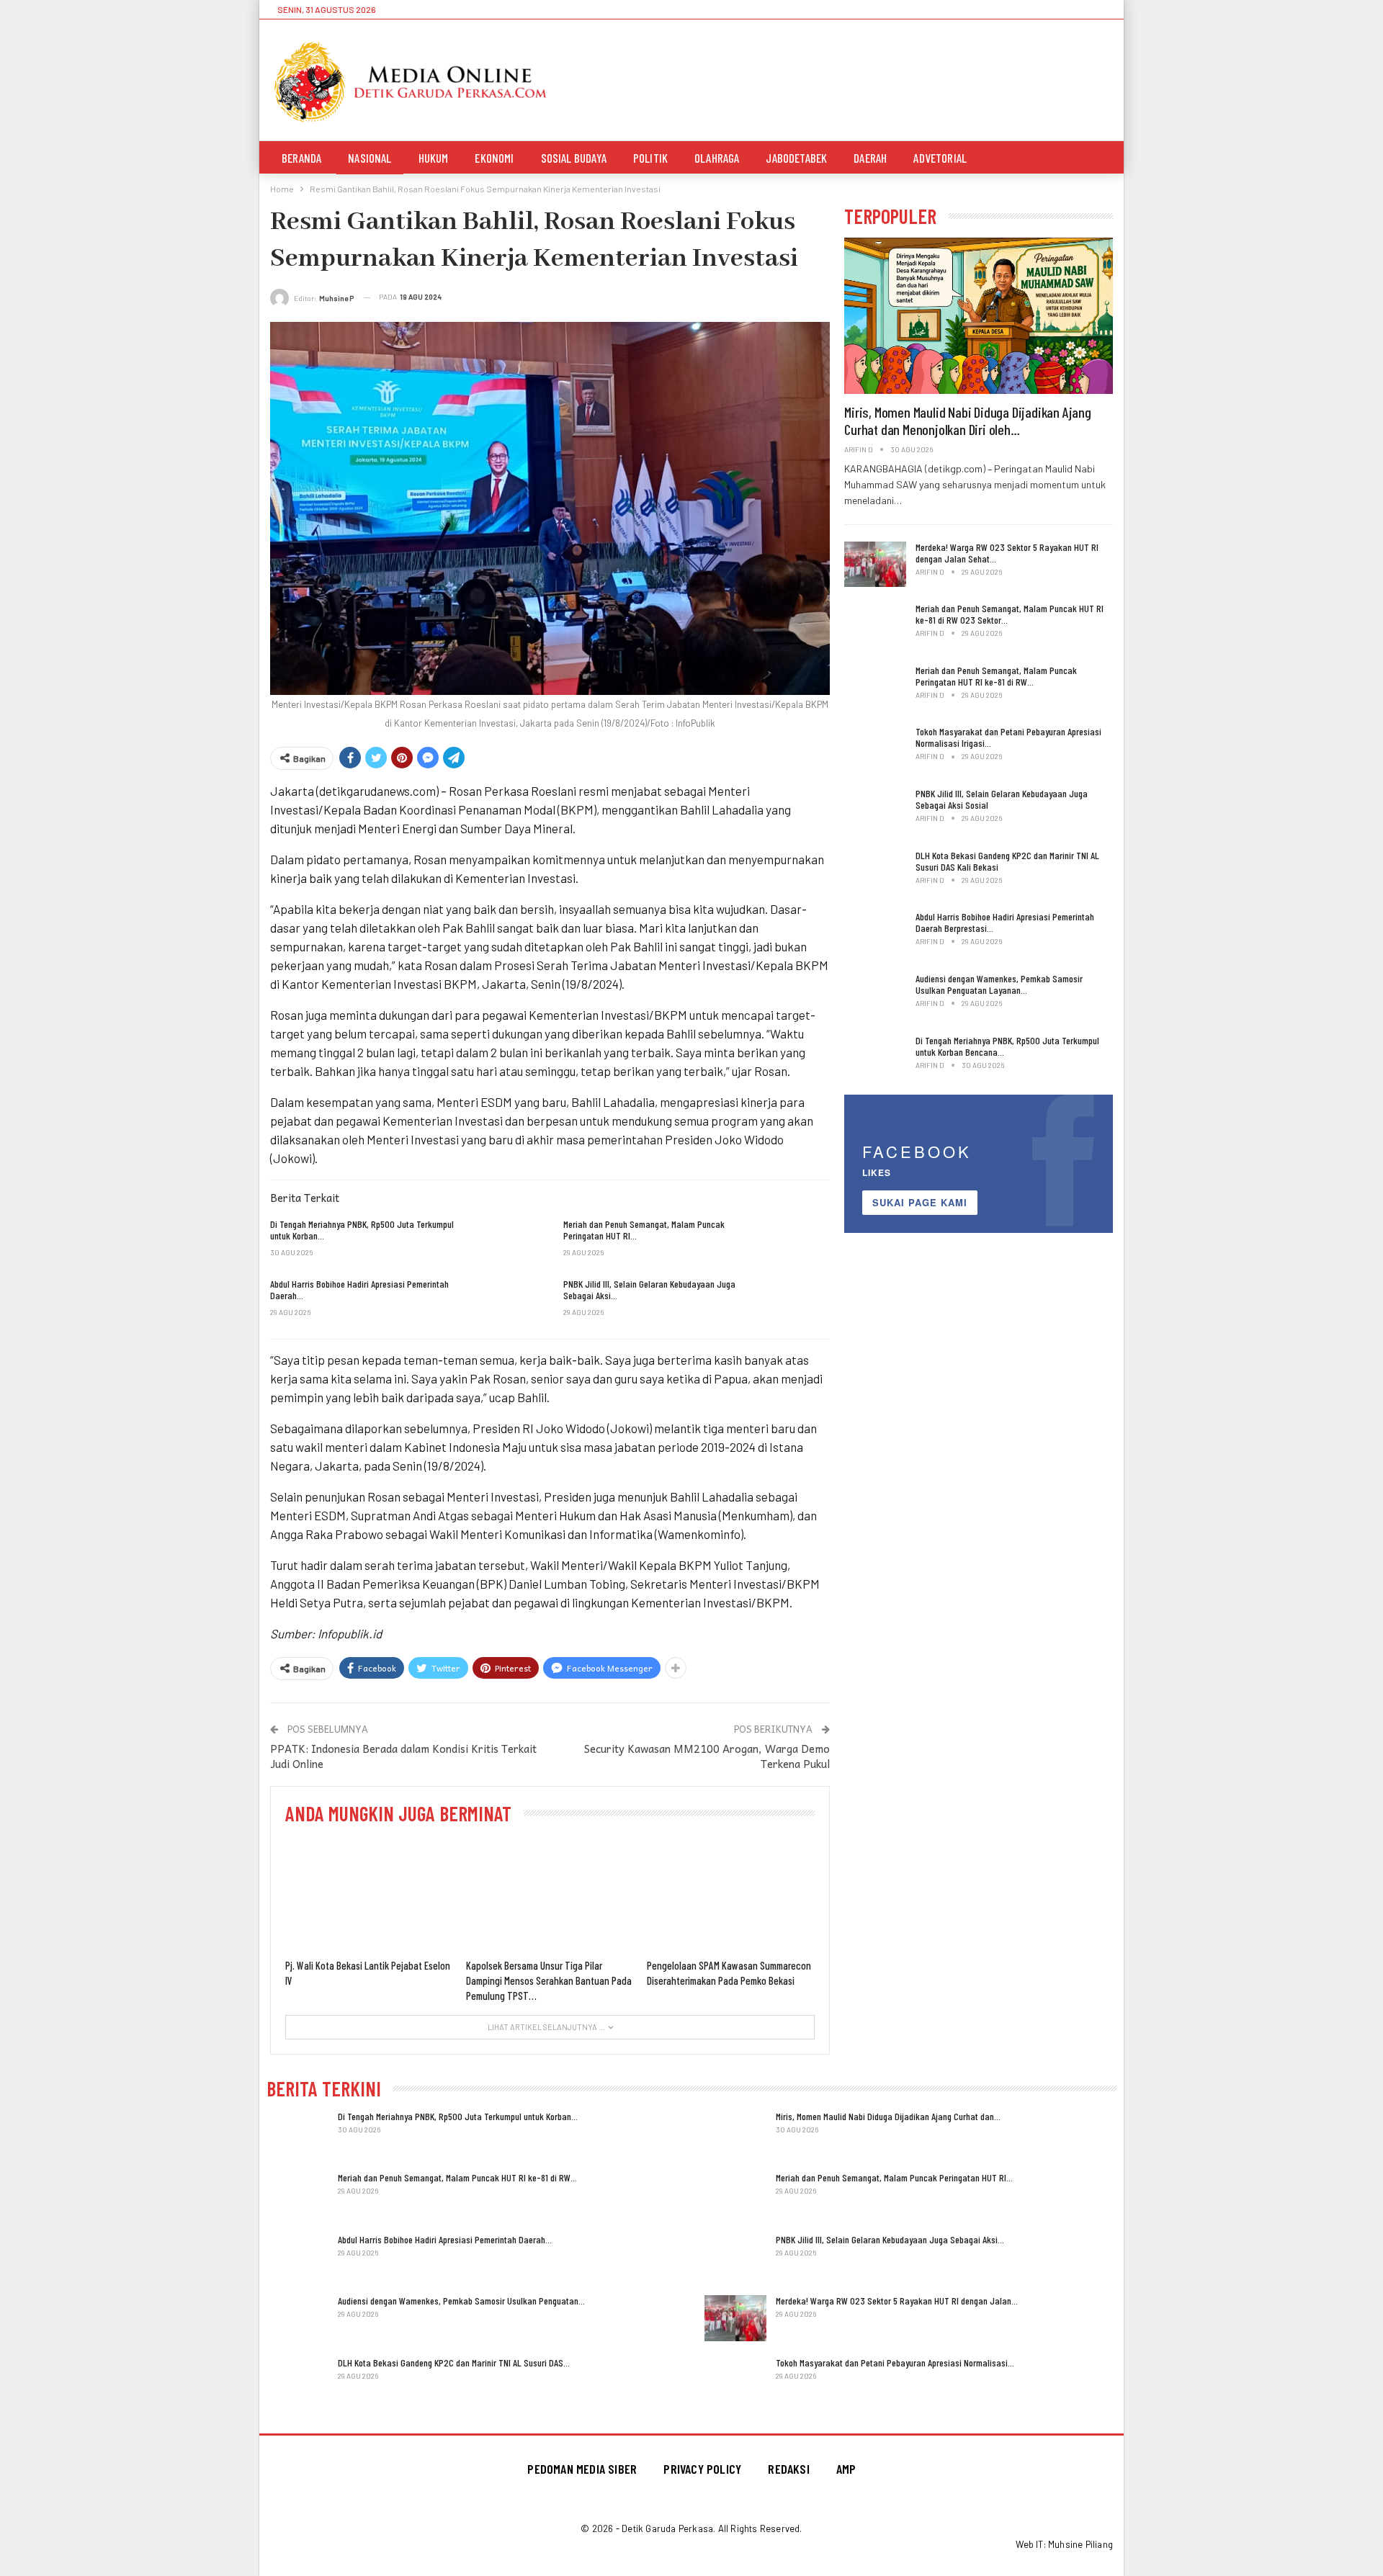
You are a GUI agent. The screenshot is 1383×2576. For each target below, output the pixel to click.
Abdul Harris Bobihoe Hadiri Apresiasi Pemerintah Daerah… (445, 2239)
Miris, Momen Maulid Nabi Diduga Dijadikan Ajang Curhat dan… (888, 2116)
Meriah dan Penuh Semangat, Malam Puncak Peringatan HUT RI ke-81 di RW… (996, 676)
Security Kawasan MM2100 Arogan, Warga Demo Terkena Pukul (707, 1756)
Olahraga (717, 158)
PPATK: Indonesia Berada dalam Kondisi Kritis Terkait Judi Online (403, 1756)
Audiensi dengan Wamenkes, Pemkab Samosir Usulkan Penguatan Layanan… (999, 984)
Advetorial (940, 158)
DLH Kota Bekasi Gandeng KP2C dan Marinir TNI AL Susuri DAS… (454, 2362)
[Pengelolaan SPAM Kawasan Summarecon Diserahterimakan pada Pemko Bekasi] (731, 1894)
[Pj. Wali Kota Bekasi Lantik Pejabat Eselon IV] (369, 1894)
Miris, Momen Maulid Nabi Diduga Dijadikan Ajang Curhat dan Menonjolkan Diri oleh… (968, 421)
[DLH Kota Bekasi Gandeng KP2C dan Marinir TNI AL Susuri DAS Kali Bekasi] (875, 873)
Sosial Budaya (574, 158)
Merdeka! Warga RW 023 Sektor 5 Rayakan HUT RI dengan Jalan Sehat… (1007, 553)
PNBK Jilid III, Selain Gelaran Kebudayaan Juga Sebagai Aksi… (890, 2239)
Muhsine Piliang (1080, 2544)
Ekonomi (494, 158)
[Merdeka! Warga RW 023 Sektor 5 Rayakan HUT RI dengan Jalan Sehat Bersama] (875, 565)
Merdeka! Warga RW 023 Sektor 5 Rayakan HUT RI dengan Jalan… (897, 2301)
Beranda (301, 158)
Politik (650, 158)
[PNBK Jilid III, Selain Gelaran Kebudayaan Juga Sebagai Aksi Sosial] (799, 1301)
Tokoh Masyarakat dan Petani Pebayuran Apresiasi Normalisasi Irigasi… (1008, 737)
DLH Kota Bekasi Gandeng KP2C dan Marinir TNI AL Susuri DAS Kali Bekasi (1007, 861)
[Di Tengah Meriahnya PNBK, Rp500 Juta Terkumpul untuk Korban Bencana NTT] (506, 1242)
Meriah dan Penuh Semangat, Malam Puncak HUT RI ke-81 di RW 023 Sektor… (1010, 614)
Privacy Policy (702, 2469)
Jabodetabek (796, 158)
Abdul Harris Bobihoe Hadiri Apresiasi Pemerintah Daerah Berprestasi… (1005, 922)
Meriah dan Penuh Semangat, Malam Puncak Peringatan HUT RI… (894, 2177)
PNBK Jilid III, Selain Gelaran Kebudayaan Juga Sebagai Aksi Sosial (1002, 799)
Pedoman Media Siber (582, 2469)
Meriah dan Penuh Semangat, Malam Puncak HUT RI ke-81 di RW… (457, 2177)
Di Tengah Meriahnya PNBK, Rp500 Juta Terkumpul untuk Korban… (458, 2116)
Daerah (870, 158)
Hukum (434, 158)
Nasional (370, 158)
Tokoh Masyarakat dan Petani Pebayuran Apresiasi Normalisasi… (895, 2362)
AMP (846, 2469)
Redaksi (788, 2469)
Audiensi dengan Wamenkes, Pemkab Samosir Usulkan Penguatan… (461, 2301)
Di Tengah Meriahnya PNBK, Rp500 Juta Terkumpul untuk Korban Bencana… (1007, 1046)
